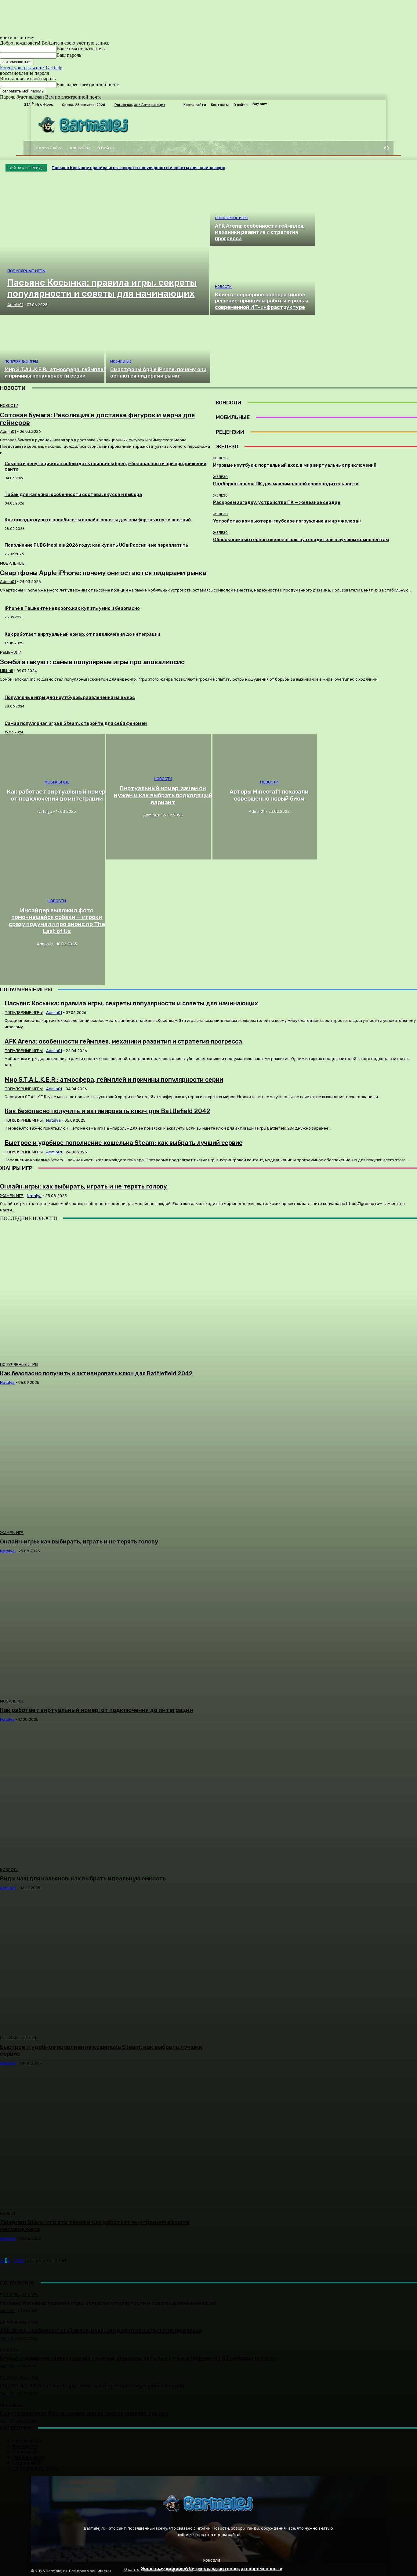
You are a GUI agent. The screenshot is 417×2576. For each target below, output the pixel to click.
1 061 (19, 2261)
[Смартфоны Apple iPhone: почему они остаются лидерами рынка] (158, 350)
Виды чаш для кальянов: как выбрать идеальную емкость (83, 1878)
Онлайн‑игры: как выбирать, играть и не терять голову (79, 1541)
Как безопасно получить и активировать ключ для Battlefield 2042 (96, 1373)
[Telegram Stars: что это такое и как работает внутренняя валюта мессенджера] (106, 2141)
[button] (386, 148)
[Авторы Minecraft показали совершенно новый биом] (265, 797)
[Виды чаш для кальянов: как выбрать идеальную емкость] (106, 1797)
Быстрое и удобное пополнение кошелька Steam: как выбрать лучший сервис (101, 2050)
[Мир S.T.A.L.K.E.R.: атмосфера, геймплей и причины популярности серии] (52, 350)
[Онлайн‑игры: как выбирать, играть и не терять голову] (106, 1460)
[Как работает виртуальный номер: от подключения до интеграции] (52, 797)
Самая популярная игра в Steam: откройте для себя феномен (76, 723)
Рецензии (11, 652)
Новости (223, 287)
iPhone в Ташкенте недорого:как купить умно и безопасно (72, 608)
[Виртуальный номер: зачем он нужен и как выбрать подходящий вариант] (159, 797)
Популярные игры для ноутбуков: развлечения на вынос (70, 697)
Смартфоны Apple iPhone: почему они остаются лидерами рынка (103, 573)
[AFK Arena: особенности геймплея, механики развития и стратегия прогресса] (263, 212)
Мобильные (121, 362)
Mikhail (6, 671)
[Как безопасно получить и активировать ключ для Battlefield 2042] (106, 1292)
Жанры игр (12, 1533)
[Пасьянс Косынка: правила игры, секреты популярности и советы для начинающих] (105, 247)
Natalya (7, 1382)
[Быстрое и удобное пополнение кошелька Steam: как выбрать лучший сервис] (106, 1965)
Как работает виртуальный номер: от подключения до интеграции (82, 634)
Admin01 (8, 582)
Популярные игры (26, 271)
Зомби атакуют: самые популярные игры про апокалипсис (92, 662)
